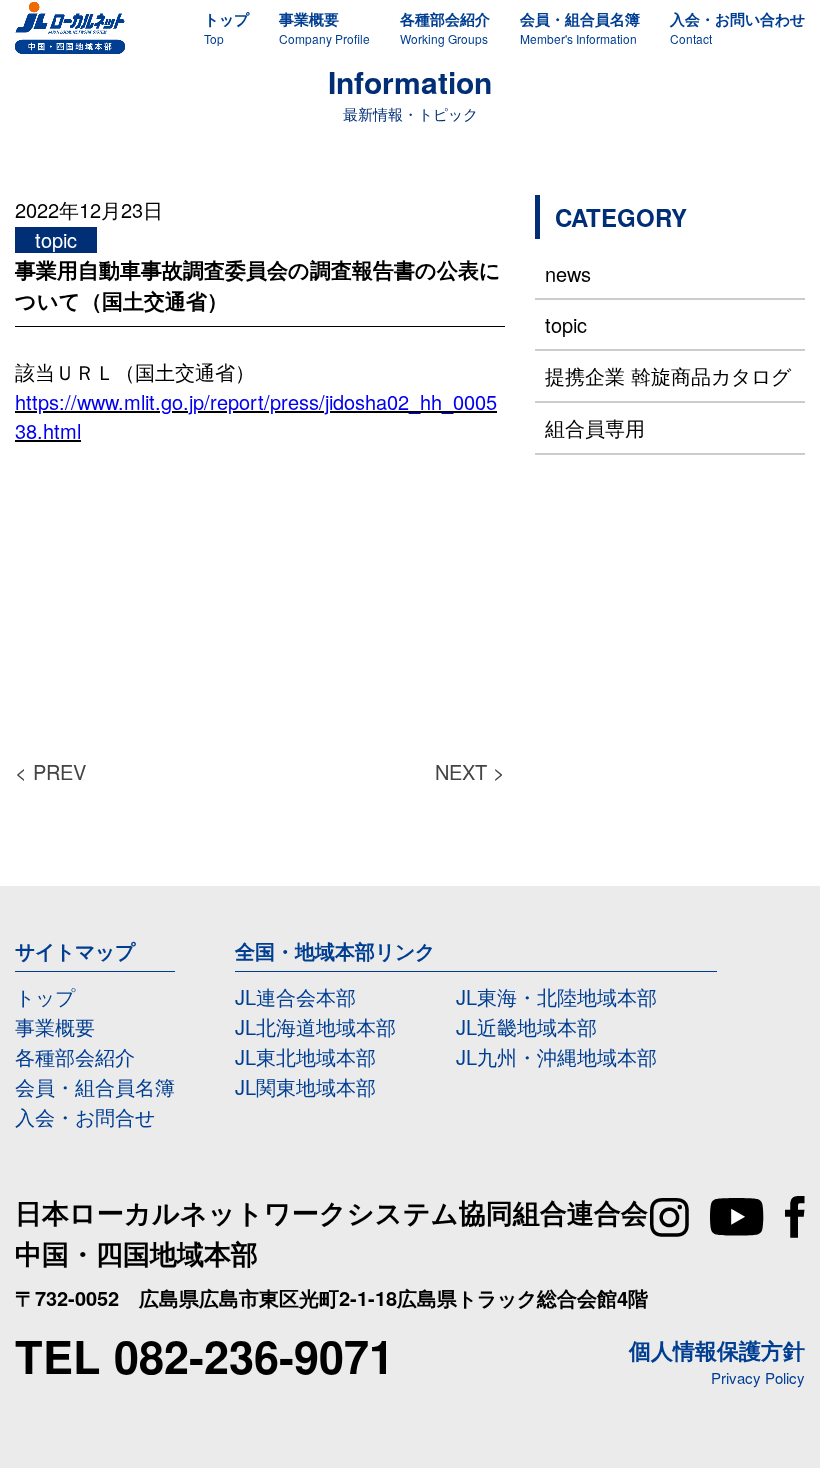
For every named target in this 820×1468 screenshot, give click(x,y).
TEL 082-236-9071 (204, 1355)
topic (566, 324)
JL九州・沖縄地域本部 (556, 1056)
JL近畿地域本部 (526, 1026)
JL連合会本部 (295, 996)
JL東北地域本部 (305, 1056)
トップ (45, 996)
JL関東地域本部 (305, 1086)
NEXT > (470, 771)
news (568, 273)
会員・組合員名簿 (95, 1086)
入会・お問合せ (85, 1116)
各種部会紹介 (75, 1056)
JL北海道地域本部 (315, 1026)
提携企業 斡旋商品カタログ (668, 375)
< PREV (50, 771)
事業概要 (55, 1026)
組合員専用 (595, 427)
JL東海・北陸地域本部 (556, 996)
